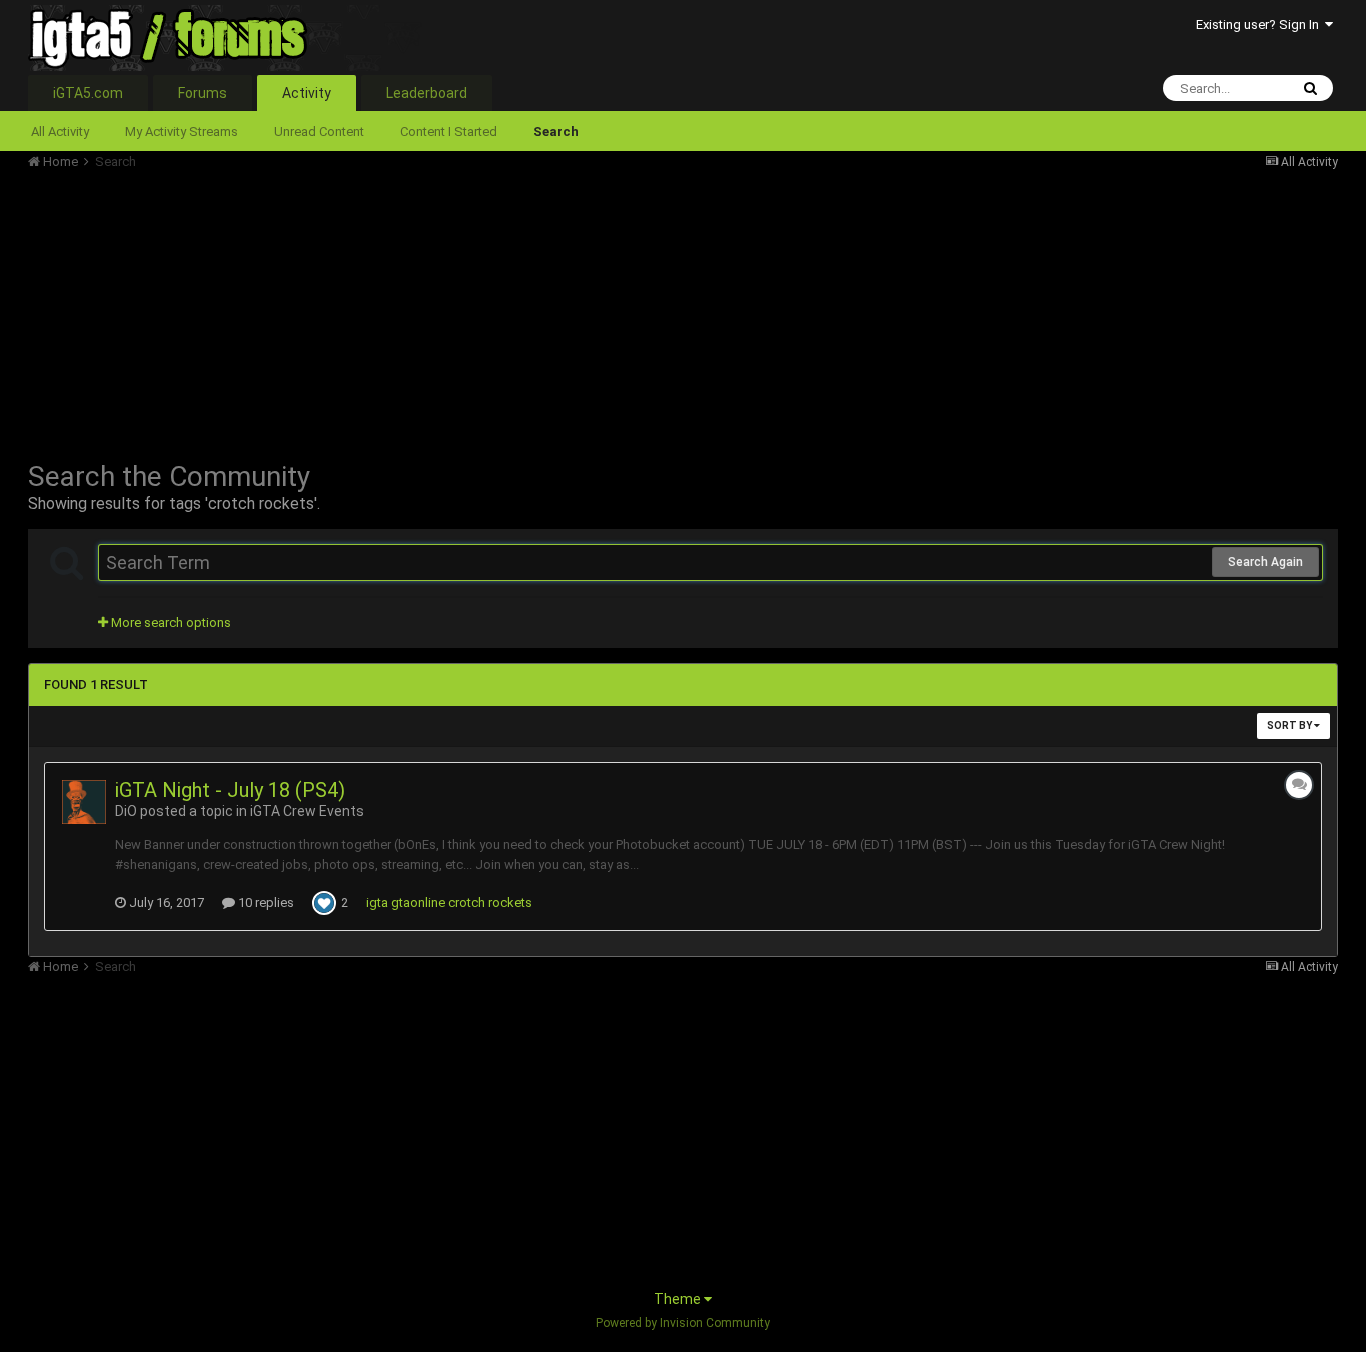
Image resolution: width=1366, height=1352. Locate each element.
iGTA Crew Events (307, 811)
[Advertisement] (392, 310)
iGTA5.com (88, 93)
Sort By (1290, 725)
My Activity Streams (181, 131)
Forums (202, 93)
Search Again (1265, 562)
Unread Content (319, 131)
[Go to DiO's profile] (84, 802)
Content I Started (448, 131)
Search (556, 131)
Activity (306, 93)
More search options (169, 622)
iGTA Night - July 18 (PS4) (230, 790)
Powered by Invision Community (683, 1323)
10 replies (264, 902)
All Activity (60, 131)
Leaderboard (426, 93)
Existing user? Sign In (1260, 24)
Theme (679, 1299)
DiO (126, 811)
